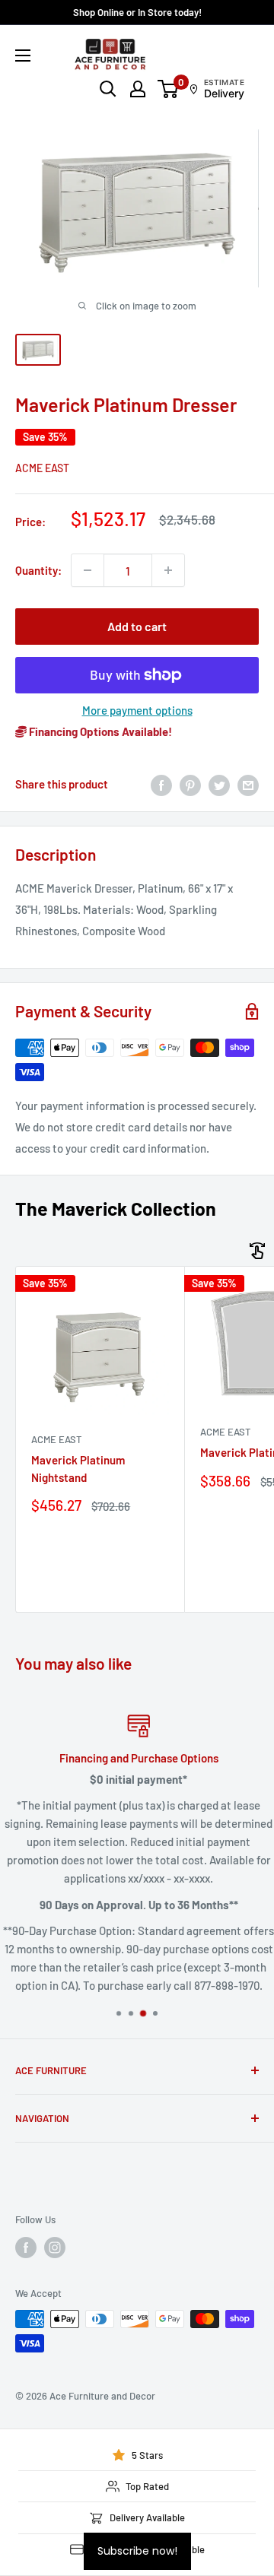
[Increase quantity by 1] (168, 570)
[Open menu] (23, 56)
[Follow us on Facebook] (26, 2248)
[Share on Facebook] (161, 784)
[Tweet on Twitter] (219, 784)
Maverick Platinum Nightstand (78, 1469)
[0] (169, 89)
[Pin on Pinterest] (190, 784)
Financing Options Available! (99, 731)
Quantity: (38, 570)
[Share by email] (248, 784)
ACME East (42, 468)
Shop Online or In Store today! (137, 12)
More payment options (137, 710)
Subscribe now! (137, 2551)
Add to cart (137, 626)
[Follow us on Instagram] (55, 2248)
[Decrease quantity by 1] (88, 570)
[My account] (138, 89)
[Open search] (108, 89)
